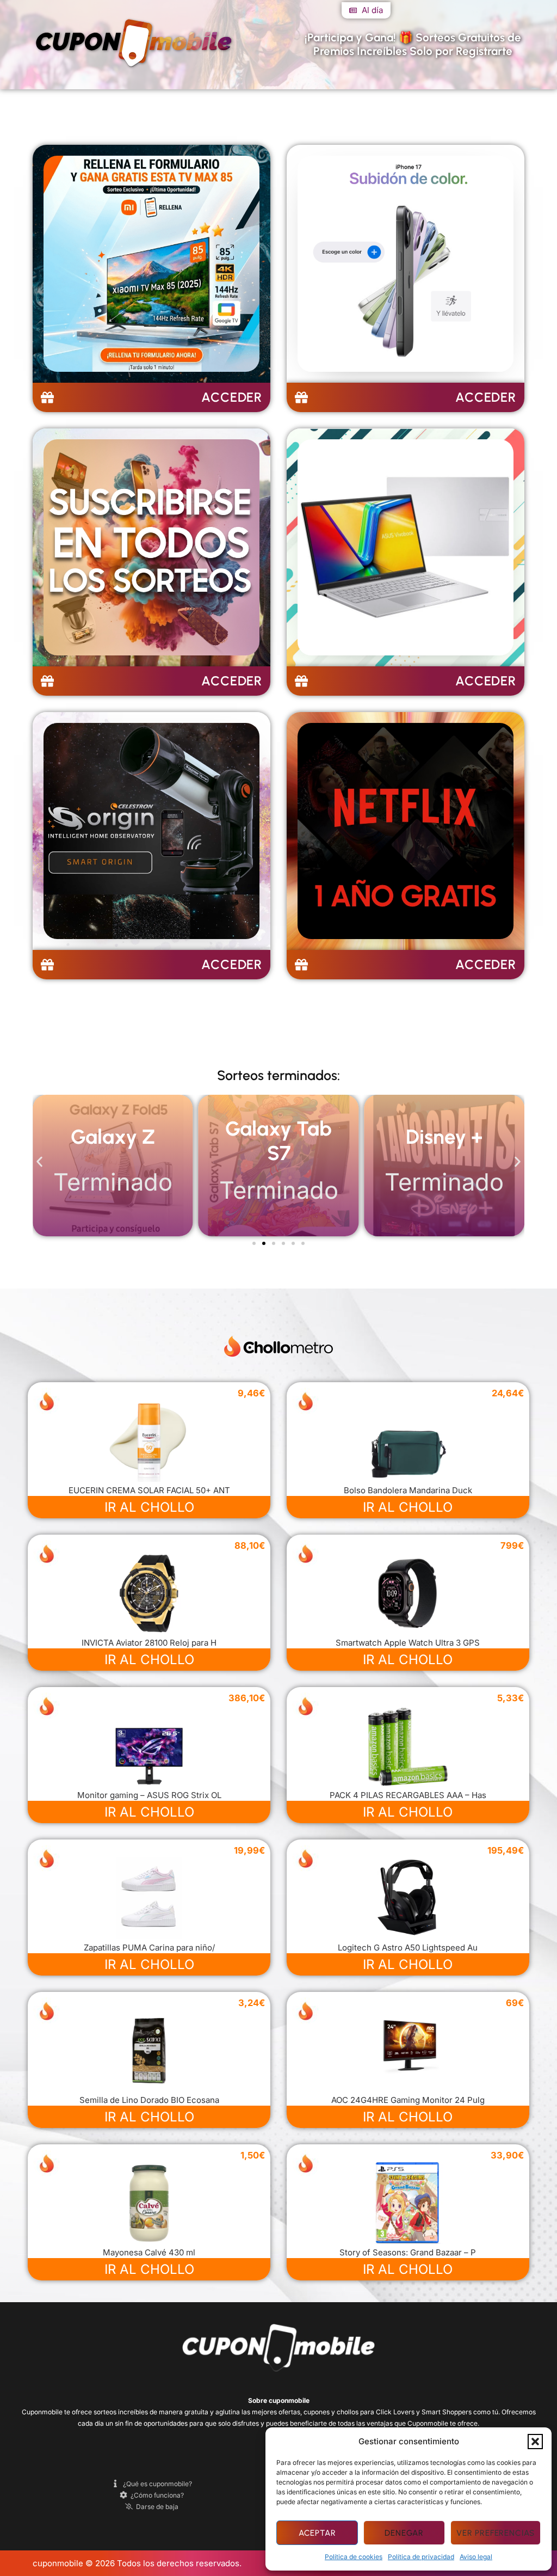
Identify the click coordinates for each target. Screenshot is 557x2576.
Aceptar (317, 2533)
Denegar (404, 2533)
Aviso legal (476, 2557)
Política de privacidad (421, 2557)
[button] (535, 2442)
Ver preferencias (496, 2533)
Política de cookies (354, 2557)
